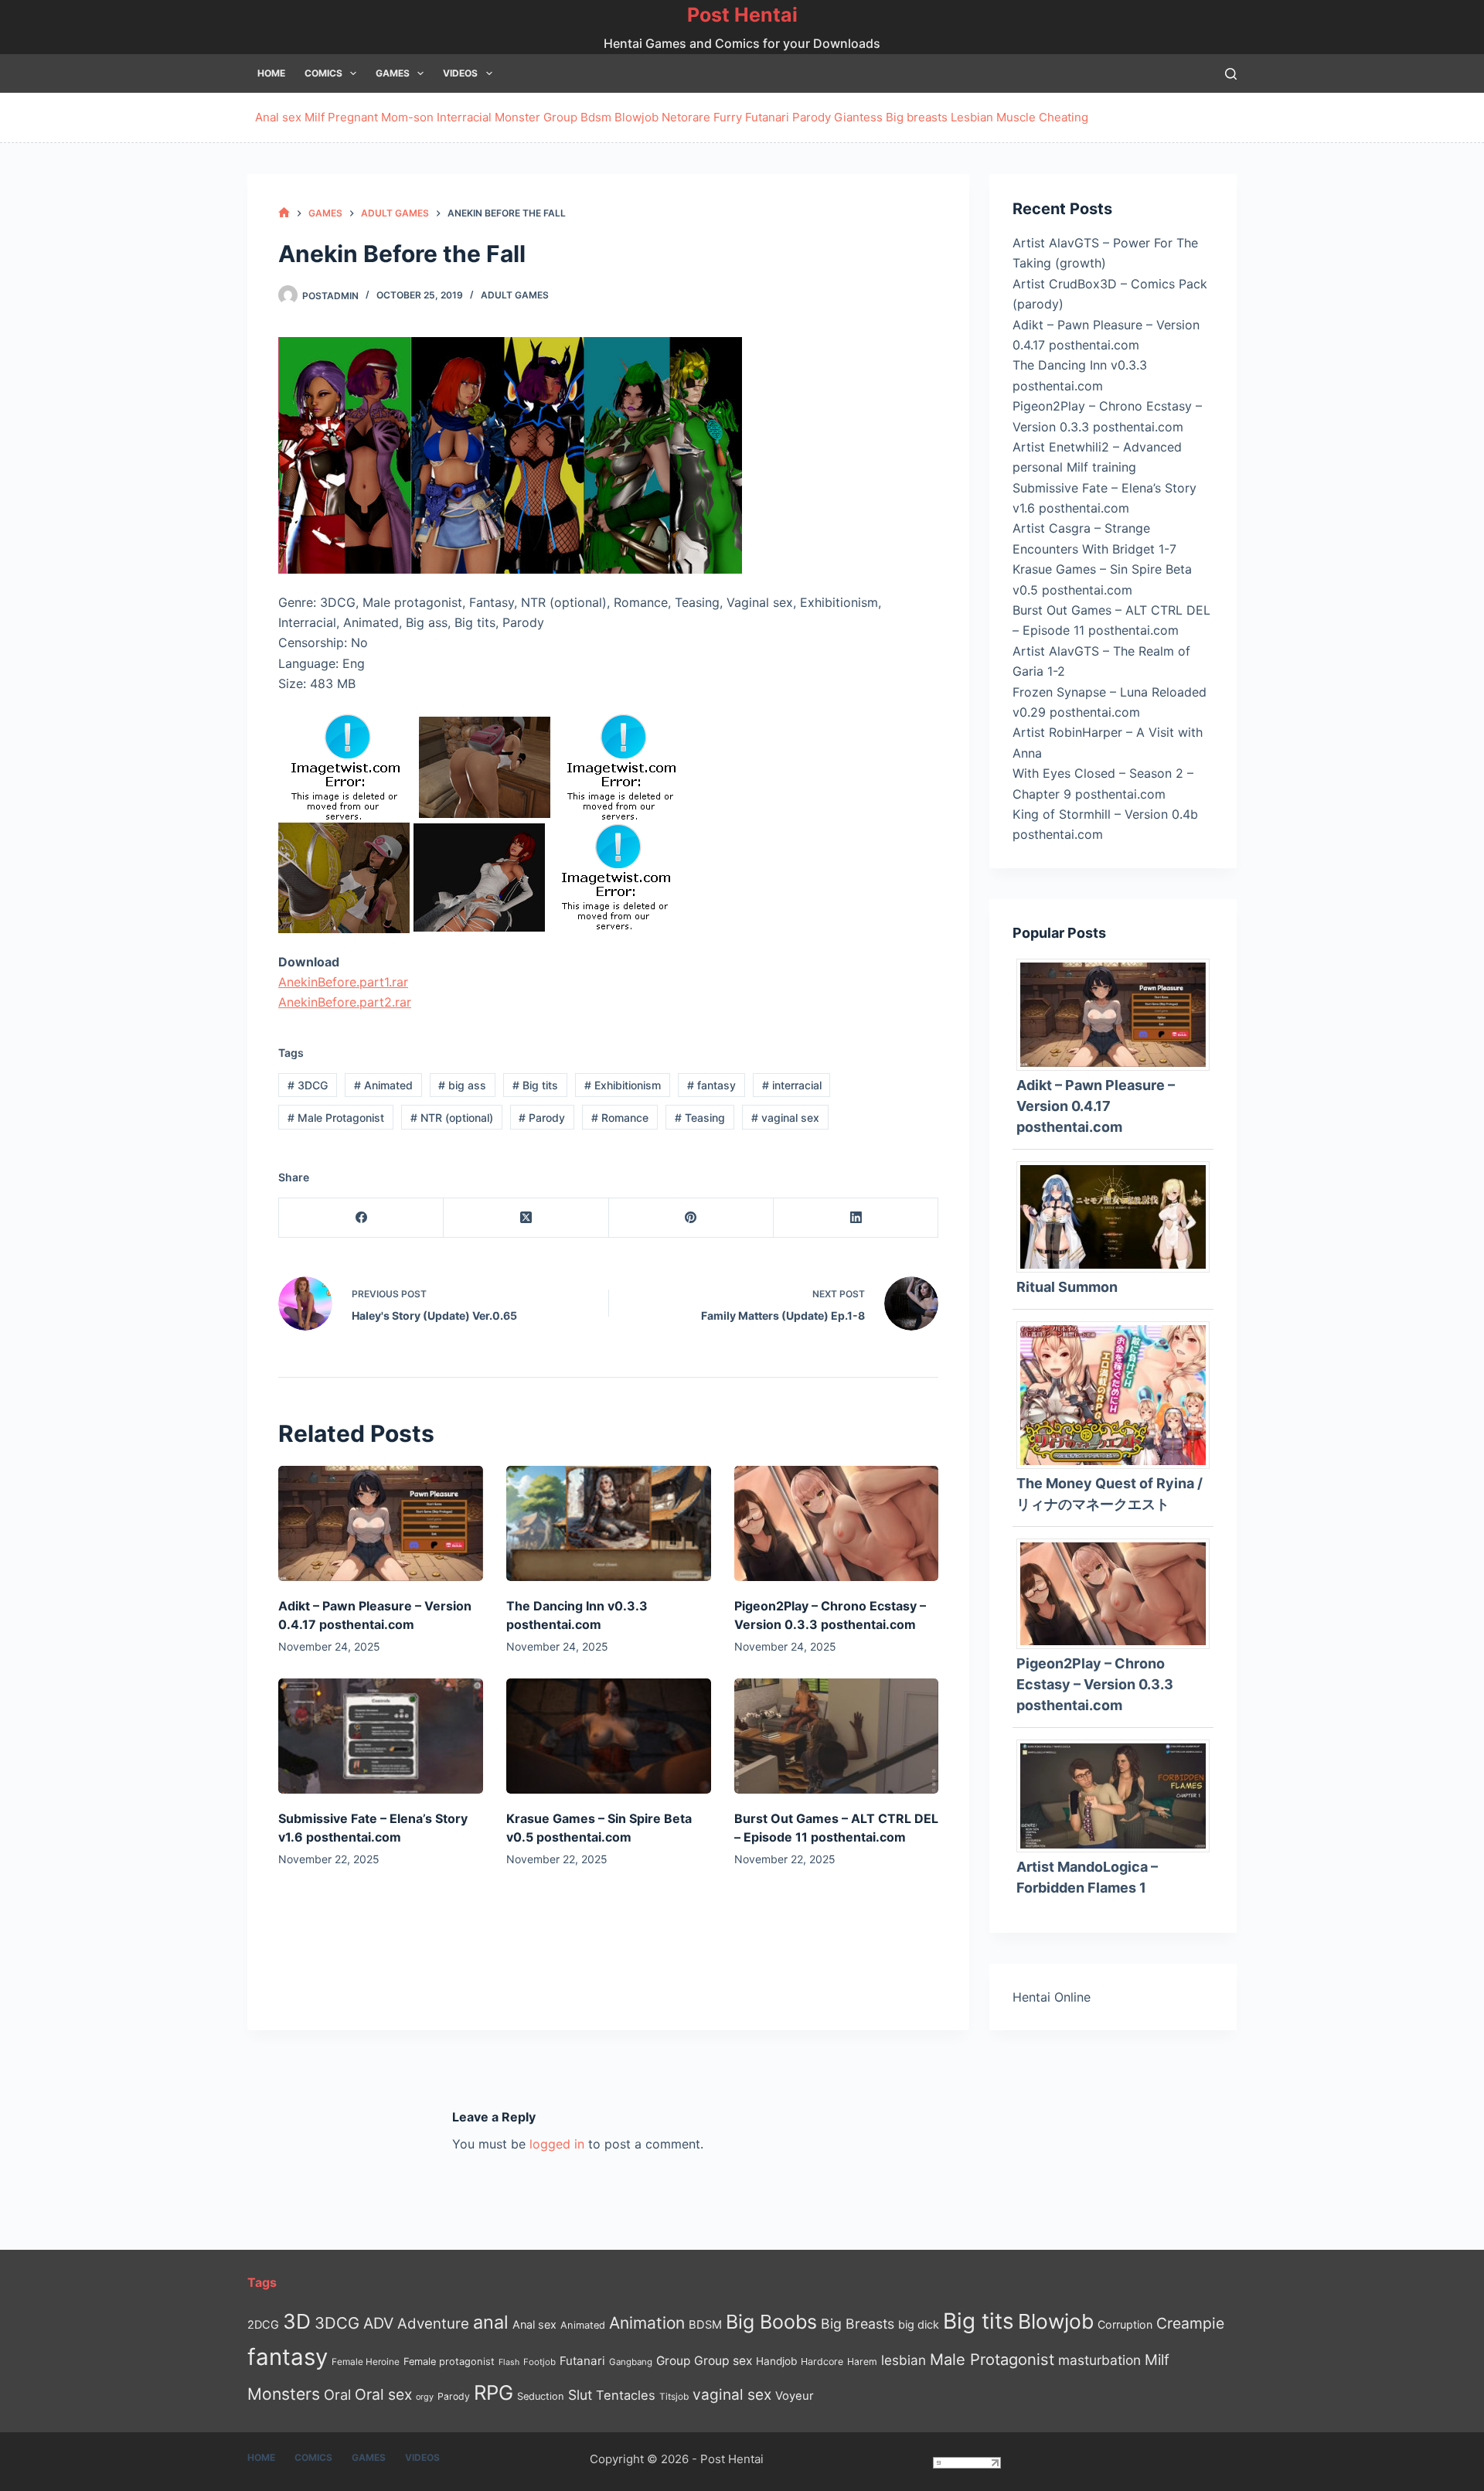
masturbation (1099, 2360)
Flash (509, 2362)
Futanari (767, 117)
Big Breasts (858, 2324)
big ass (462, 1085)
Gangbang (631, 2362)
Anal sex (278, 117)
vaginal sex (785, 1118)
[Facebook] (361, 1218)
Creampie (1190, 2323)
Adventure (433, 2324)
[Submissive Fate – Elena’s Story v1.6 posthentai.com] (381, 1736)
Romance (620, 1118)
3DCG (308, 1085)
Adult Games (515, 295)
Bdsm (596, 117)
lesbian (904, 2360)
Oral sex (383, 2394)
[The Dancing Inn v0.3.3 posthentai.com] (609, 1523)
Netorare (686, 117)
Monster (517, 117)
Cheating (1064, 117)
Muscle (1016, 117)
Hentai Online (1052, 1997)
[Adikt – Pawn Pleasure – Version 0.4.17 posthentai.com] (381, 1523)
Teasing (700, 1118)
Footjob (539, 2362)
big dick (919, 2324)
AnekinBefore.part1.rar (343, 982)
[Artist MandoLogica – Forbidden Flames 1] (1119, 1794)
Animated (383, 1085)
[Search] (1231, 74)
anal (491, 2322)
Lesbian (972, 117)
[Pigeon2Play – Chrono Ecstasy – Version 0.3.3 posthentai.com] (837, 1523)
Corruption (1125, 2324)
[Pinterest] (691, 1218)
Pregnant (353, 117)
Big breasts (917, 117)
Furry (728, 117)
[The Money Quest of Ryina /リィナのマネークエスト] (1119, 1394)
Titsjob (674, 2397)
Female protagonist (449, 2362)
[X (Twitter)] (526, 1218)
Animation (647, 2323)
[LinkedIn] (856, 1218)
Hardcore (822, 2362)
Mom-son (407, 117)
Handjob (776, 2361)
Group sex (723, 2361)
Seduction (541, 2396)
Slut (580, 2395)
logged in (557, 2144)
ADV (378, 2323)
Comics (323, 73)
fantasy (711, 1085)
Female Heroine (366, 2362)
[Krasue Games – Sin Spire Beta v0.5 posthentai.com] (609, 1736)
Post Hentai (742, 15)
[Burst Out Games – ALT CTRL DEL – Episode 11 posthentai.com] (837, 1736)
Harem (862, 2362)
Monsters (284, 2394)
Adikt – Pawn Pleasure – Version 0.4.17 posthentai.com (1096, 1106)
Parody (812, 117)
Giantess (858, 117)
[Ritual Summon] (1119, 1215)
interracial (792, 1085)
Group (560, 117)
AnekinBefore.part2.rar (345, 1002)
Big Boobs (771, 2322)
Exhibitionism (623, 1085)
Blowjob (636, 117)
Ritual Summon (1067, 1287)
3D (297, 2321)
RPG (494, 2392)
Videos (460, 73)
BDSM (705, 2325)
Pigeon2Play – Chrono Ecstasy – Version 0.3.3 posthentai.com (1095, 1684)
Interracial (464, 117)
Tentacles (626, 2395)
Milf (315, 117)
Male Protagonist (336, 1118)
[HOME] (284, 213)
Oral (337, 2394)
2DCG (263, 2324)
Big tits (535, 1085)
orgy (425, 2397)
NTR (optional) (452, 1118)
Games (393, 73)
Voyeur (795, 2396)
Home (271, 73)
